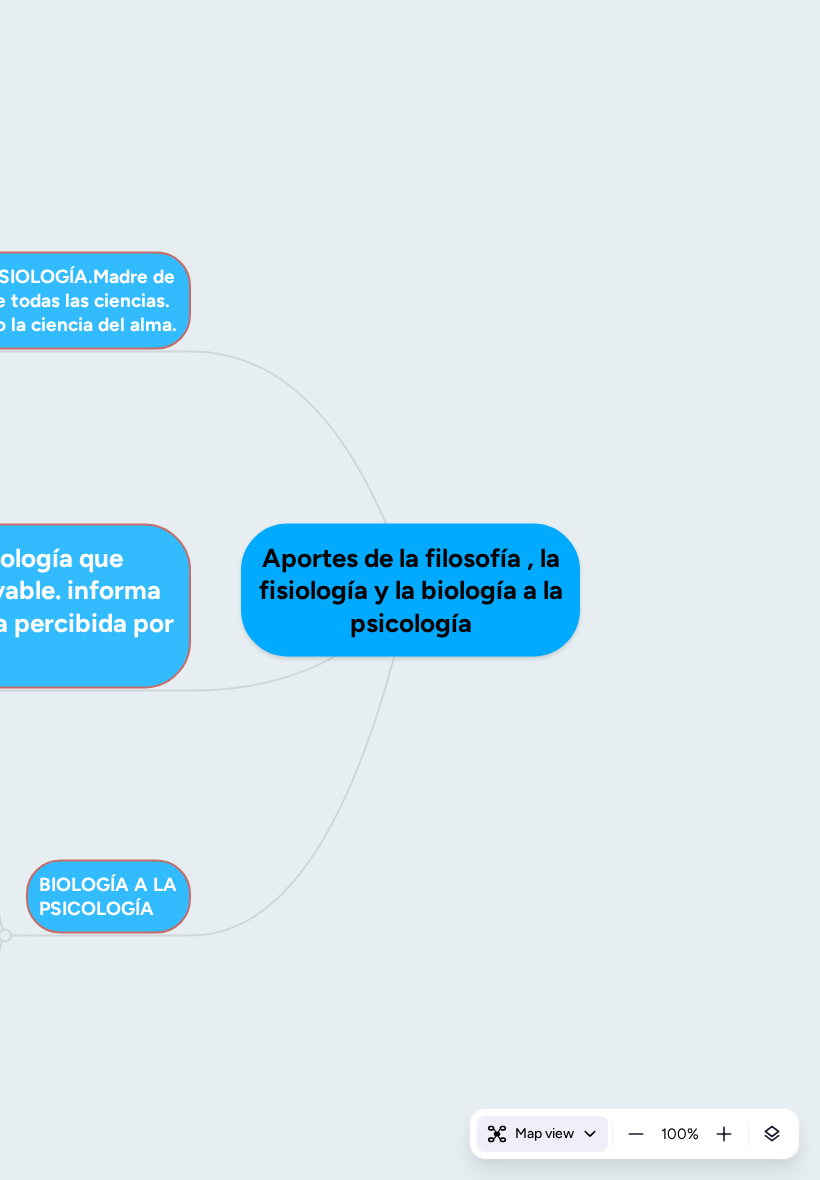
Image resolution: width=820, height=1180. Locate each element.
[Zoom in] (724, 1134)
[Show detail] (772, 1134)
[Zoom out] (636, 1134)
